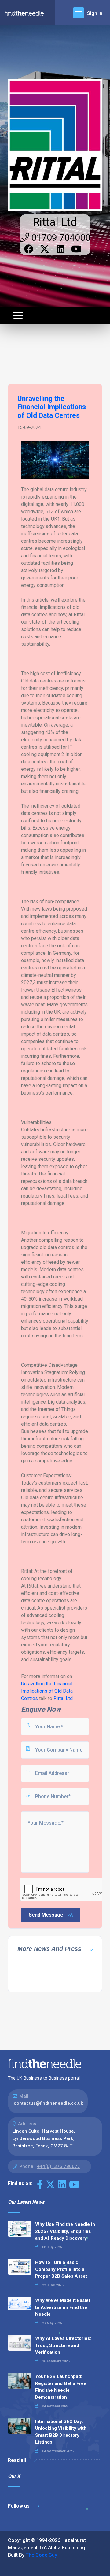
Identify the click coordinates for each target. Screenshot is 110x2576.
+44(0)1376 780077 (59, 2166)
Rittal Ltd (55, 222)
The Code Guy (41, 2555)
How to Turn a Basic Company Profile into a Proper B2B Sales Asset (61, 2269)
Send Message (46, 1915)
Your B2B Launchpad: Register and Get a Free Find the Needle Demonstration (61, 2387)
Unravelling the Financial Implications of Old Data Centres (47, 1691)
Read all (18, 2460)
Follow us (19, 2506)
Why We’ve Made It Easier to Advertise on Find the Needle (63, 2307)
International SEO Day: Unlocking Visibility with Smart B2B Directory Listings (61, 2432)
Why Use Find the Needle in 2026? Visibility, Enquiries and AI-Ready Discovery (65, 2231)
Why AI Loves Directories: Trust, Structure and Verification (63, 2345)
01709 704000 (60, 237)
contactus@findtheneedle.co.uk (48, 2103)
